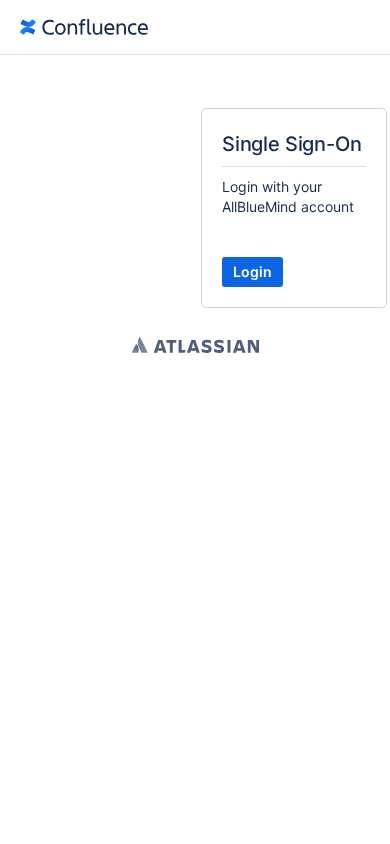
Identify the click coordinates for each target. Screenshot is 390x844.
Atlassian (195, 345)
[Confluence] (84, 27)
